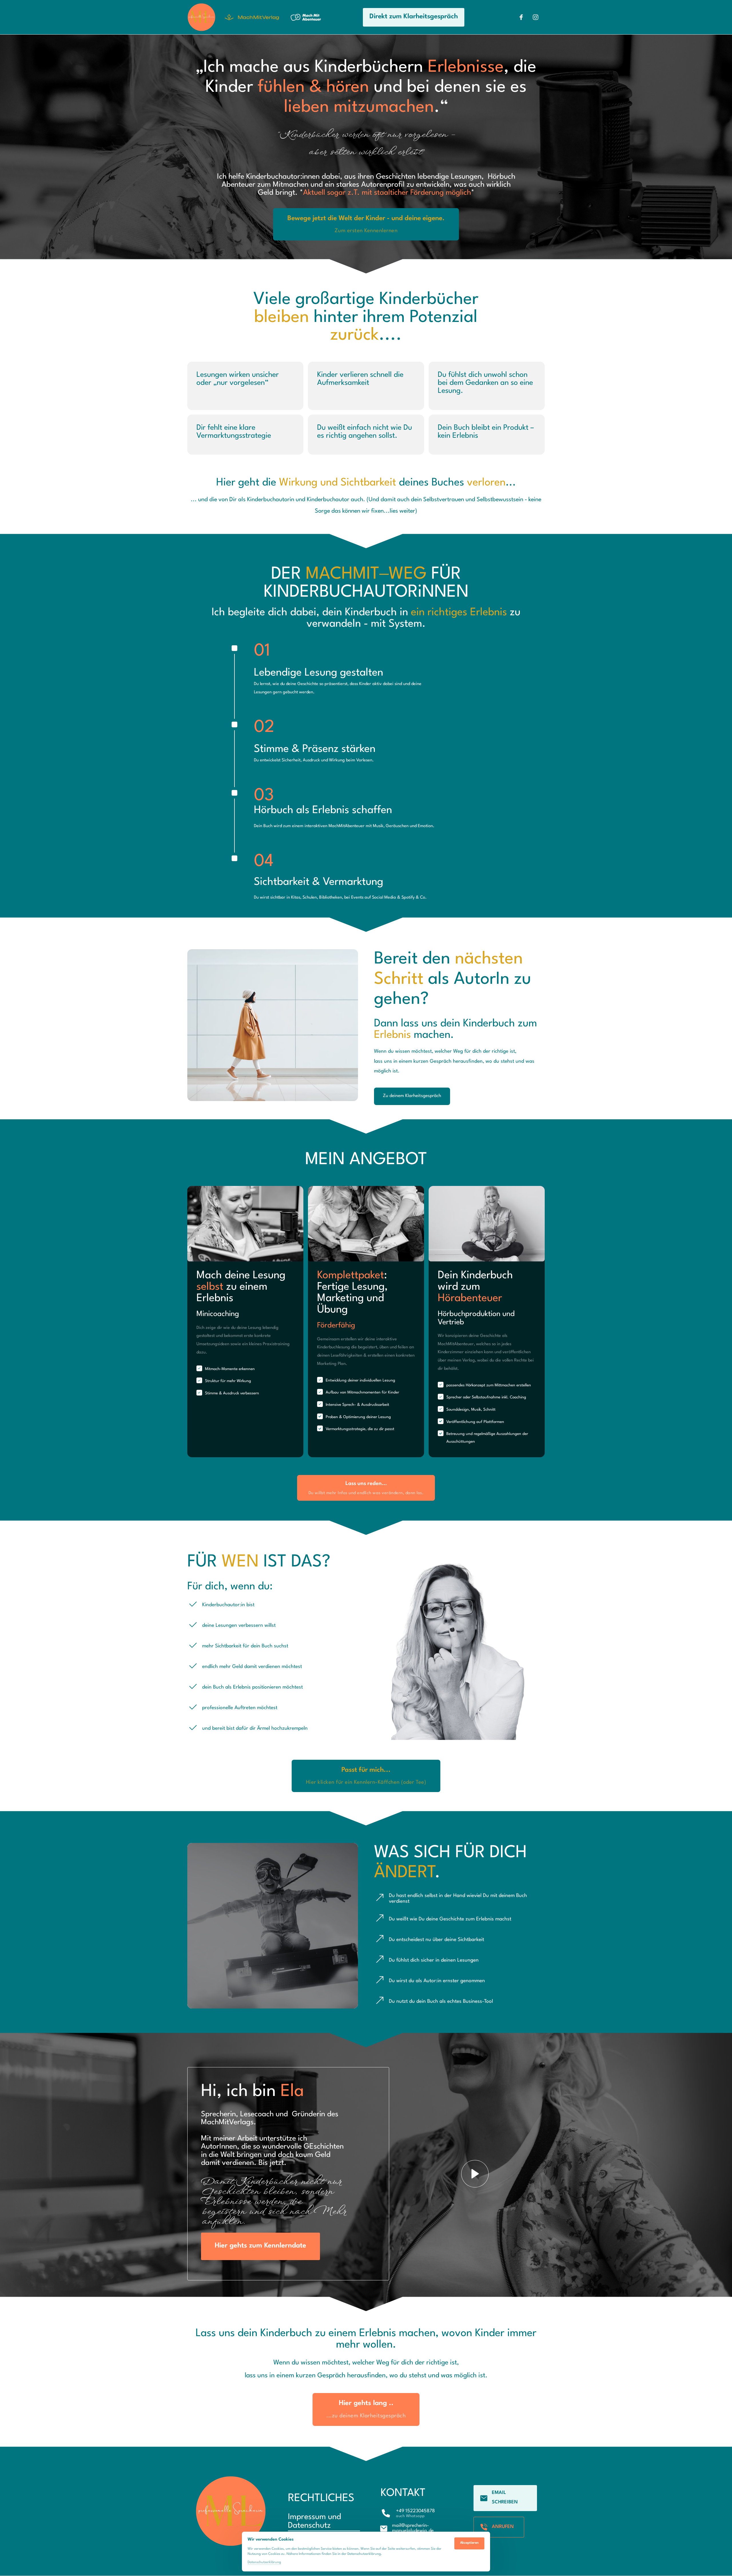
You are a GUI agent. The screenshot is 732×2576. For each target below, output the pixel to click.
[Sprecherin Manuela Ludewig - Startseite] (201, 17)
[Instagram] (538, 17)
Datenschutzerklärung (264, 2563)
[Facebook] (524, 17)
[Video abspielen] (475, 2174)
